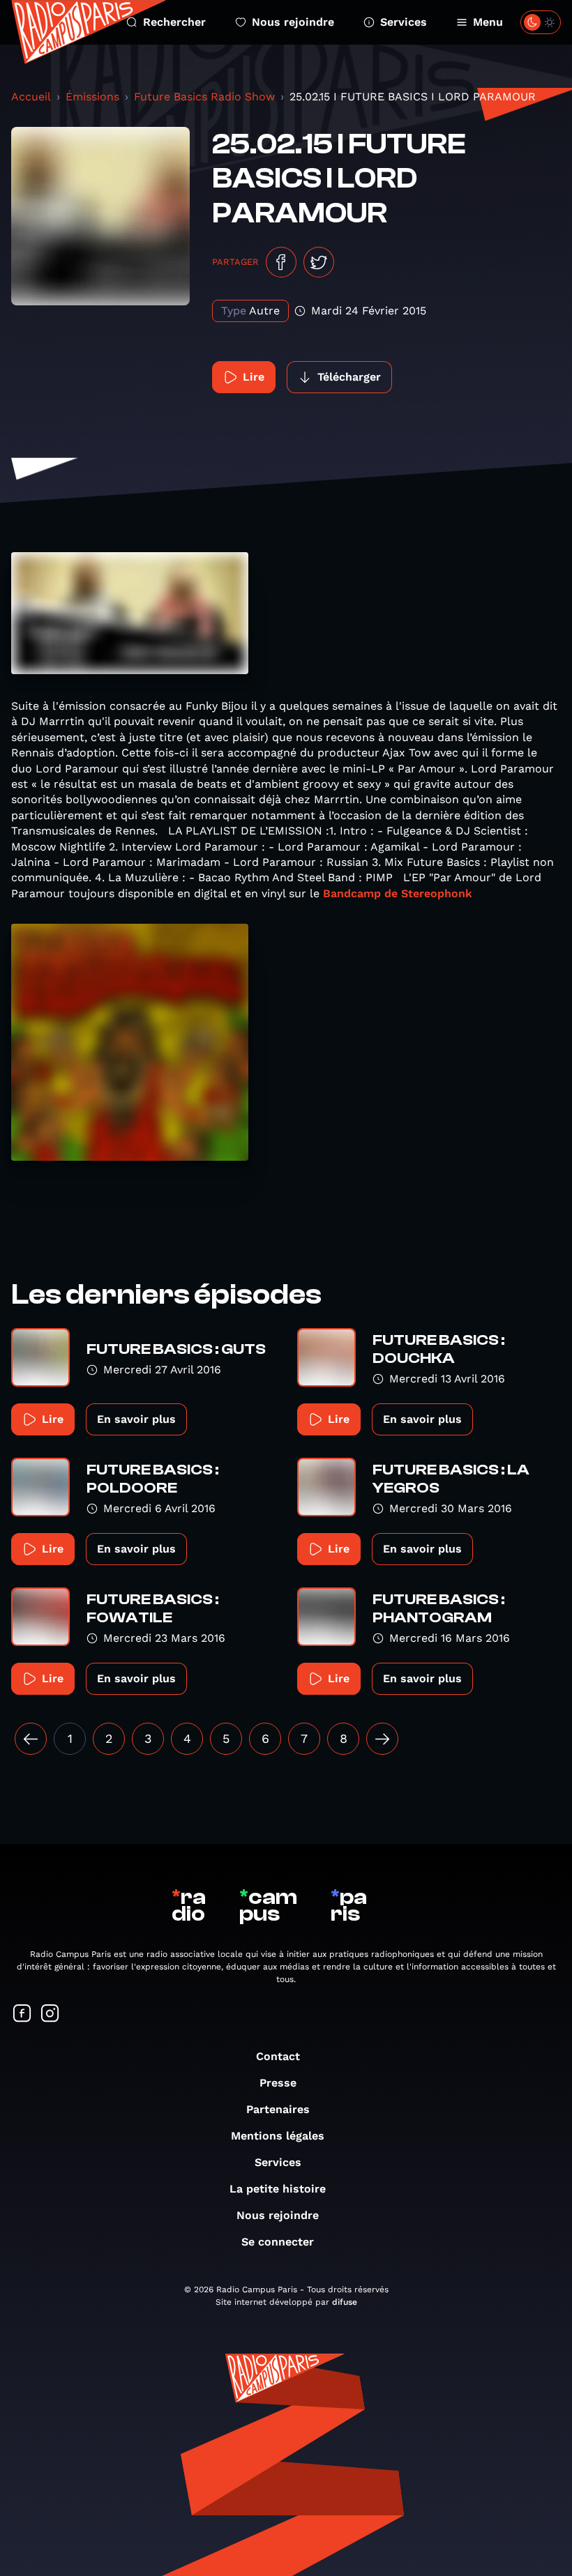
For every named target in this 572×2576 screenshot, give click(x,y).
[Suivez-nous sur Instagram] (50, 2014)
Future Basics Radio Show (204, 97)
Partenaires (278, 2109)
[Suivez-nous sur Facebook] (22, 2014)
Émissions (92, 97)
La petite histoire (278, 2189)
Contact (278, 2056)
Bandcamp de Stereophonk (398, 893)
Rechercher (174, 22)
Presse (278, 2083)
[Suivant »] (382, 1739)
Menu (488, 22)
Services (404, 22)
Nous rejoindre (293, 22)
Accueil (31, 97)
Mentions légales (278, 2136)
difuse (345, 2302)
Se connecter (278, 2242)
